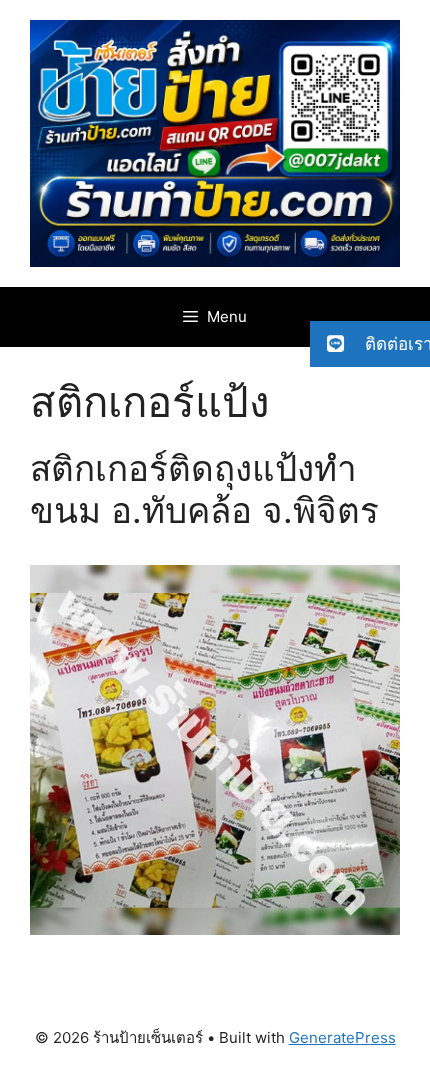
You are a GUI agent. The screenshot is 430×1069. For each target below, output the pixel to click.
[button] (370, 344)
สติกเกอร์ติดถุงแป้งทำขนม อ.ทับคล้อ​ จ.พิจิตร (204, 489)
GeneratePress (342, 1037)
